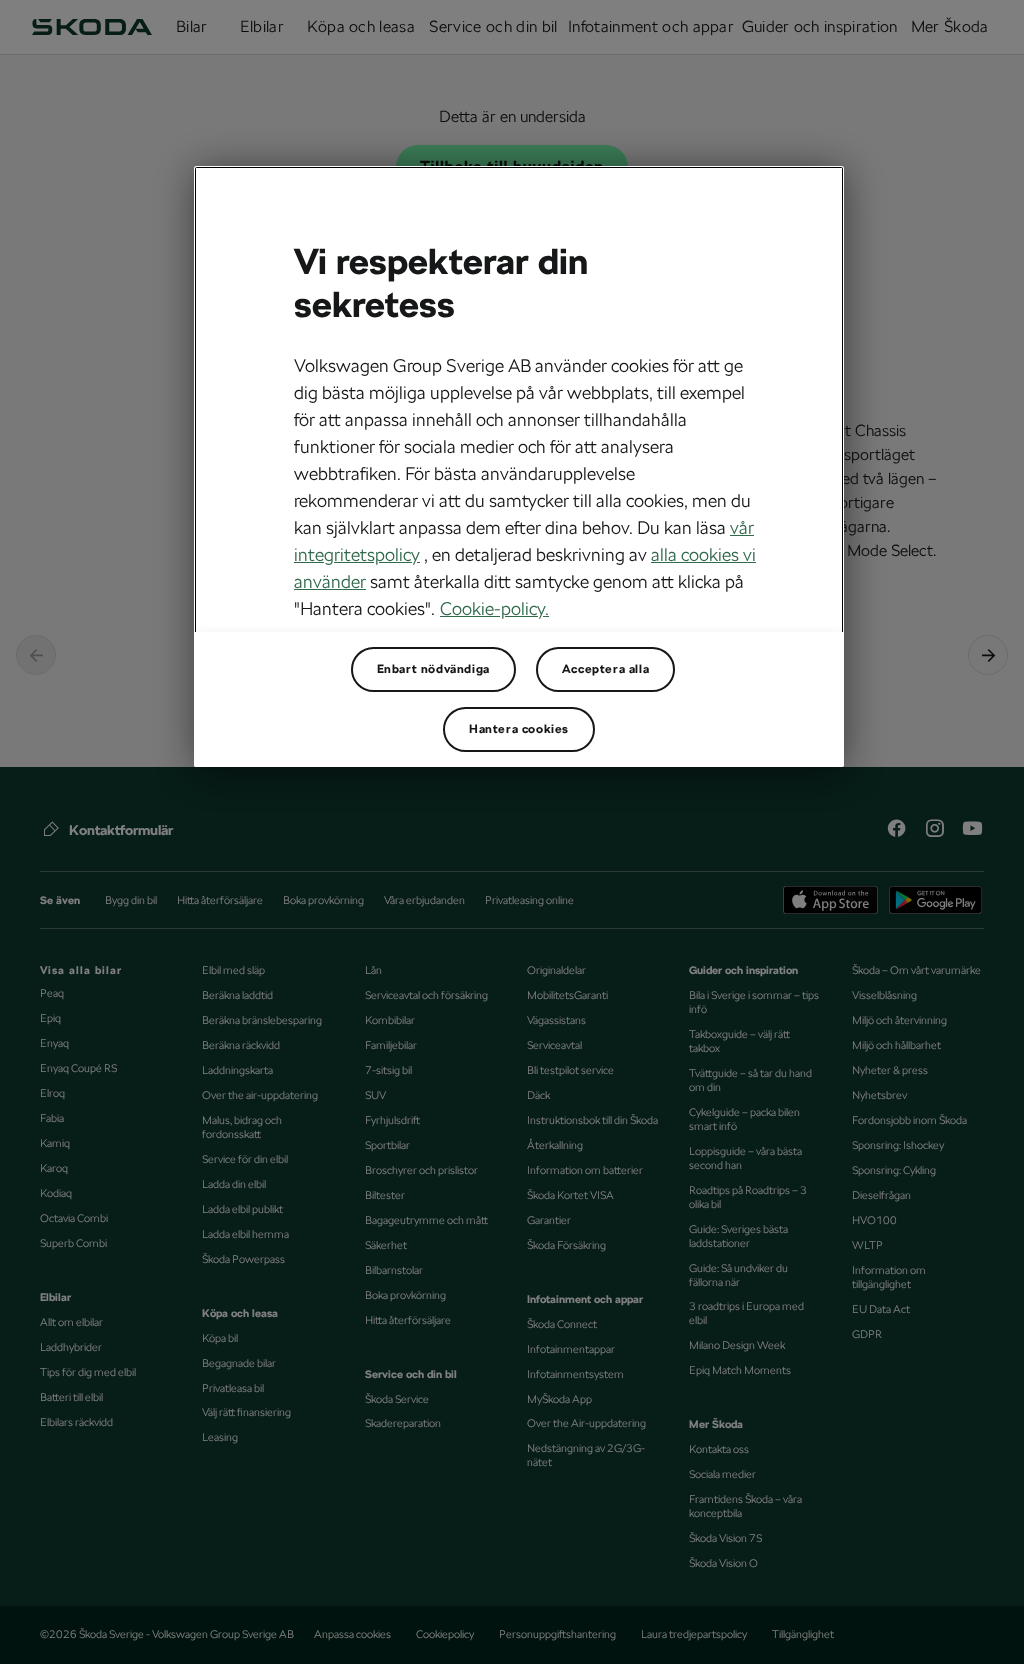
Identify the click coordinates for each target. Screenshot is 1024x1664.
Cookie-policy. (494, 608)
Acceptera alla (605, 669)
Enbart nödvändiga (433, 669)
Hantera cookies (519, 729)
